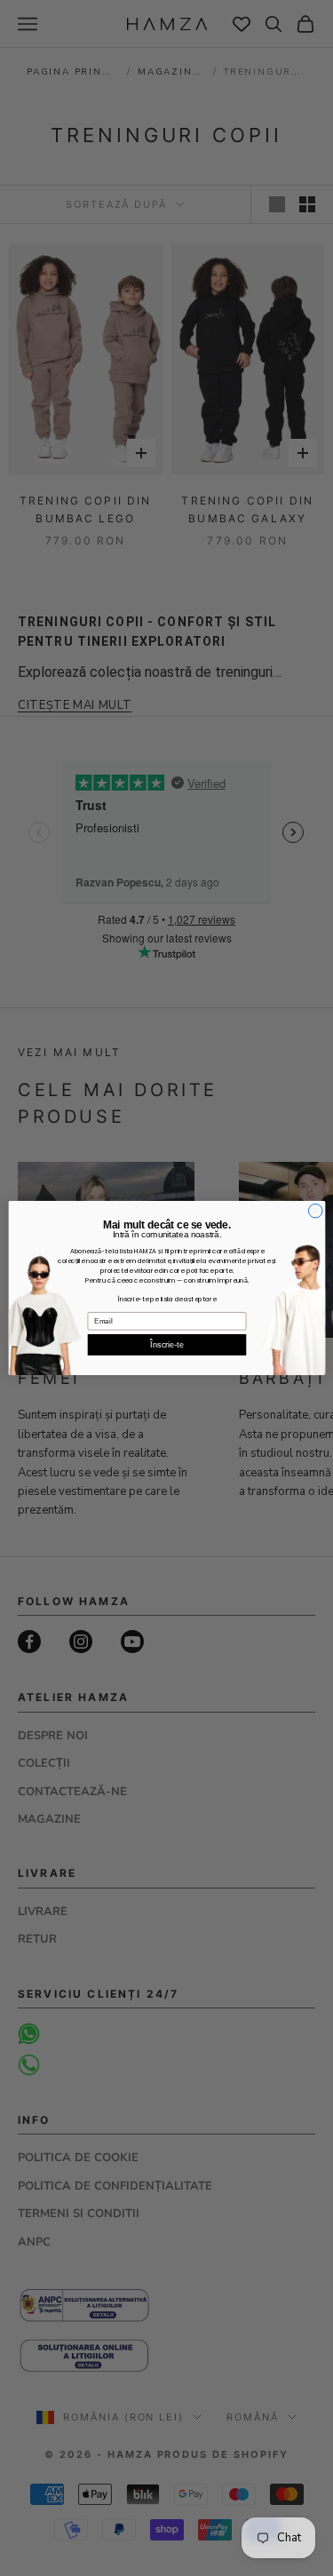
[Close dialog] (315, 1211)
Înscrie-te (166, 1345)
